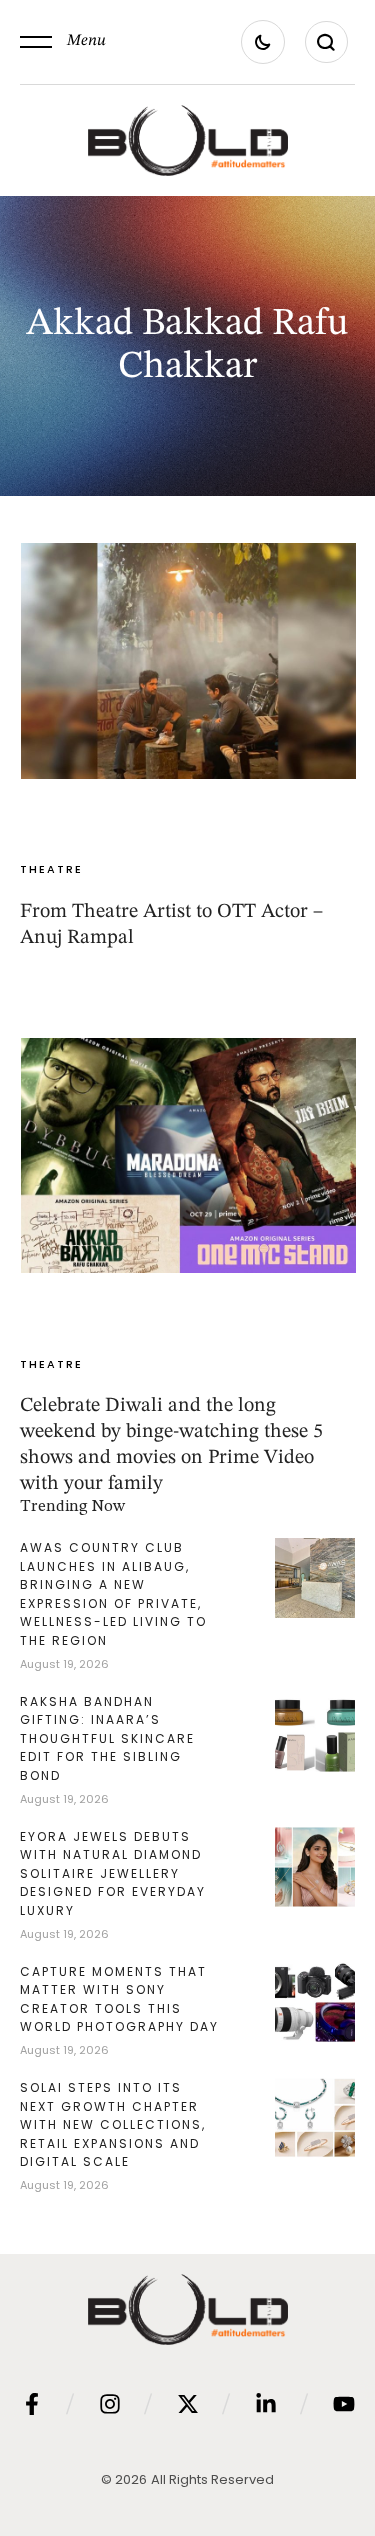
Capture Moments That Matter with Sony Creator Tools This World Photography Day (119, 1999)
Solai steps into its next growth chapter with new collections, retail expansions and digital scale (113, 2124)
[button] (63, 42)
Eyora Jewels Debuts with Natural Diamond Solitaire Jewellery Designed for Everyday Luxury (113, 1873)
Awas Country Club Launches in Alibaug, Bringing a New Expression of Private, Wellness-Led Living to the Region (113, 1594)
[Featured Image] (188, 660)
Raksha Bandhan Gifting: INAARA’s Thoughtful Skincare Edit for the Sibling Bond (107, 1738)
